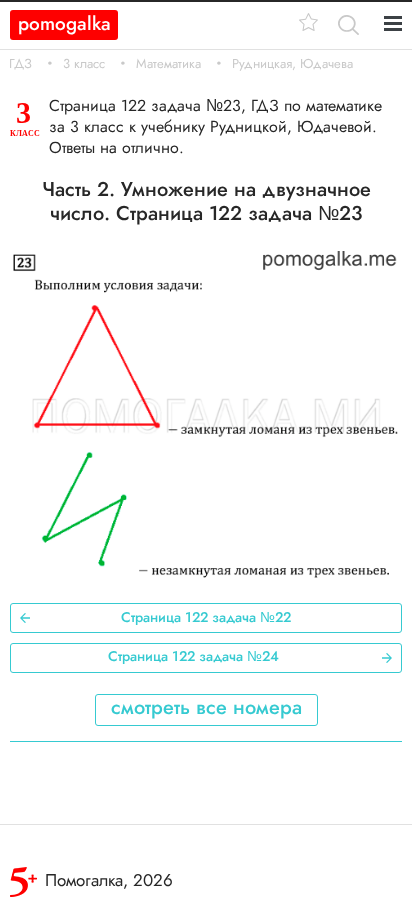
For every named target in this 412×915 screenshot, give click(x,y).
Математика (168, 64)
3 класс (84, 64)
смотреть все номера (206, 707)
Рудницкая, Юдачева (292, 64)
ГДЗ (20, 64)
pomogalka (64, 23)
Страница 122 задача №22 (206, 617)
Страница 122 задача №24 (193, 656)
